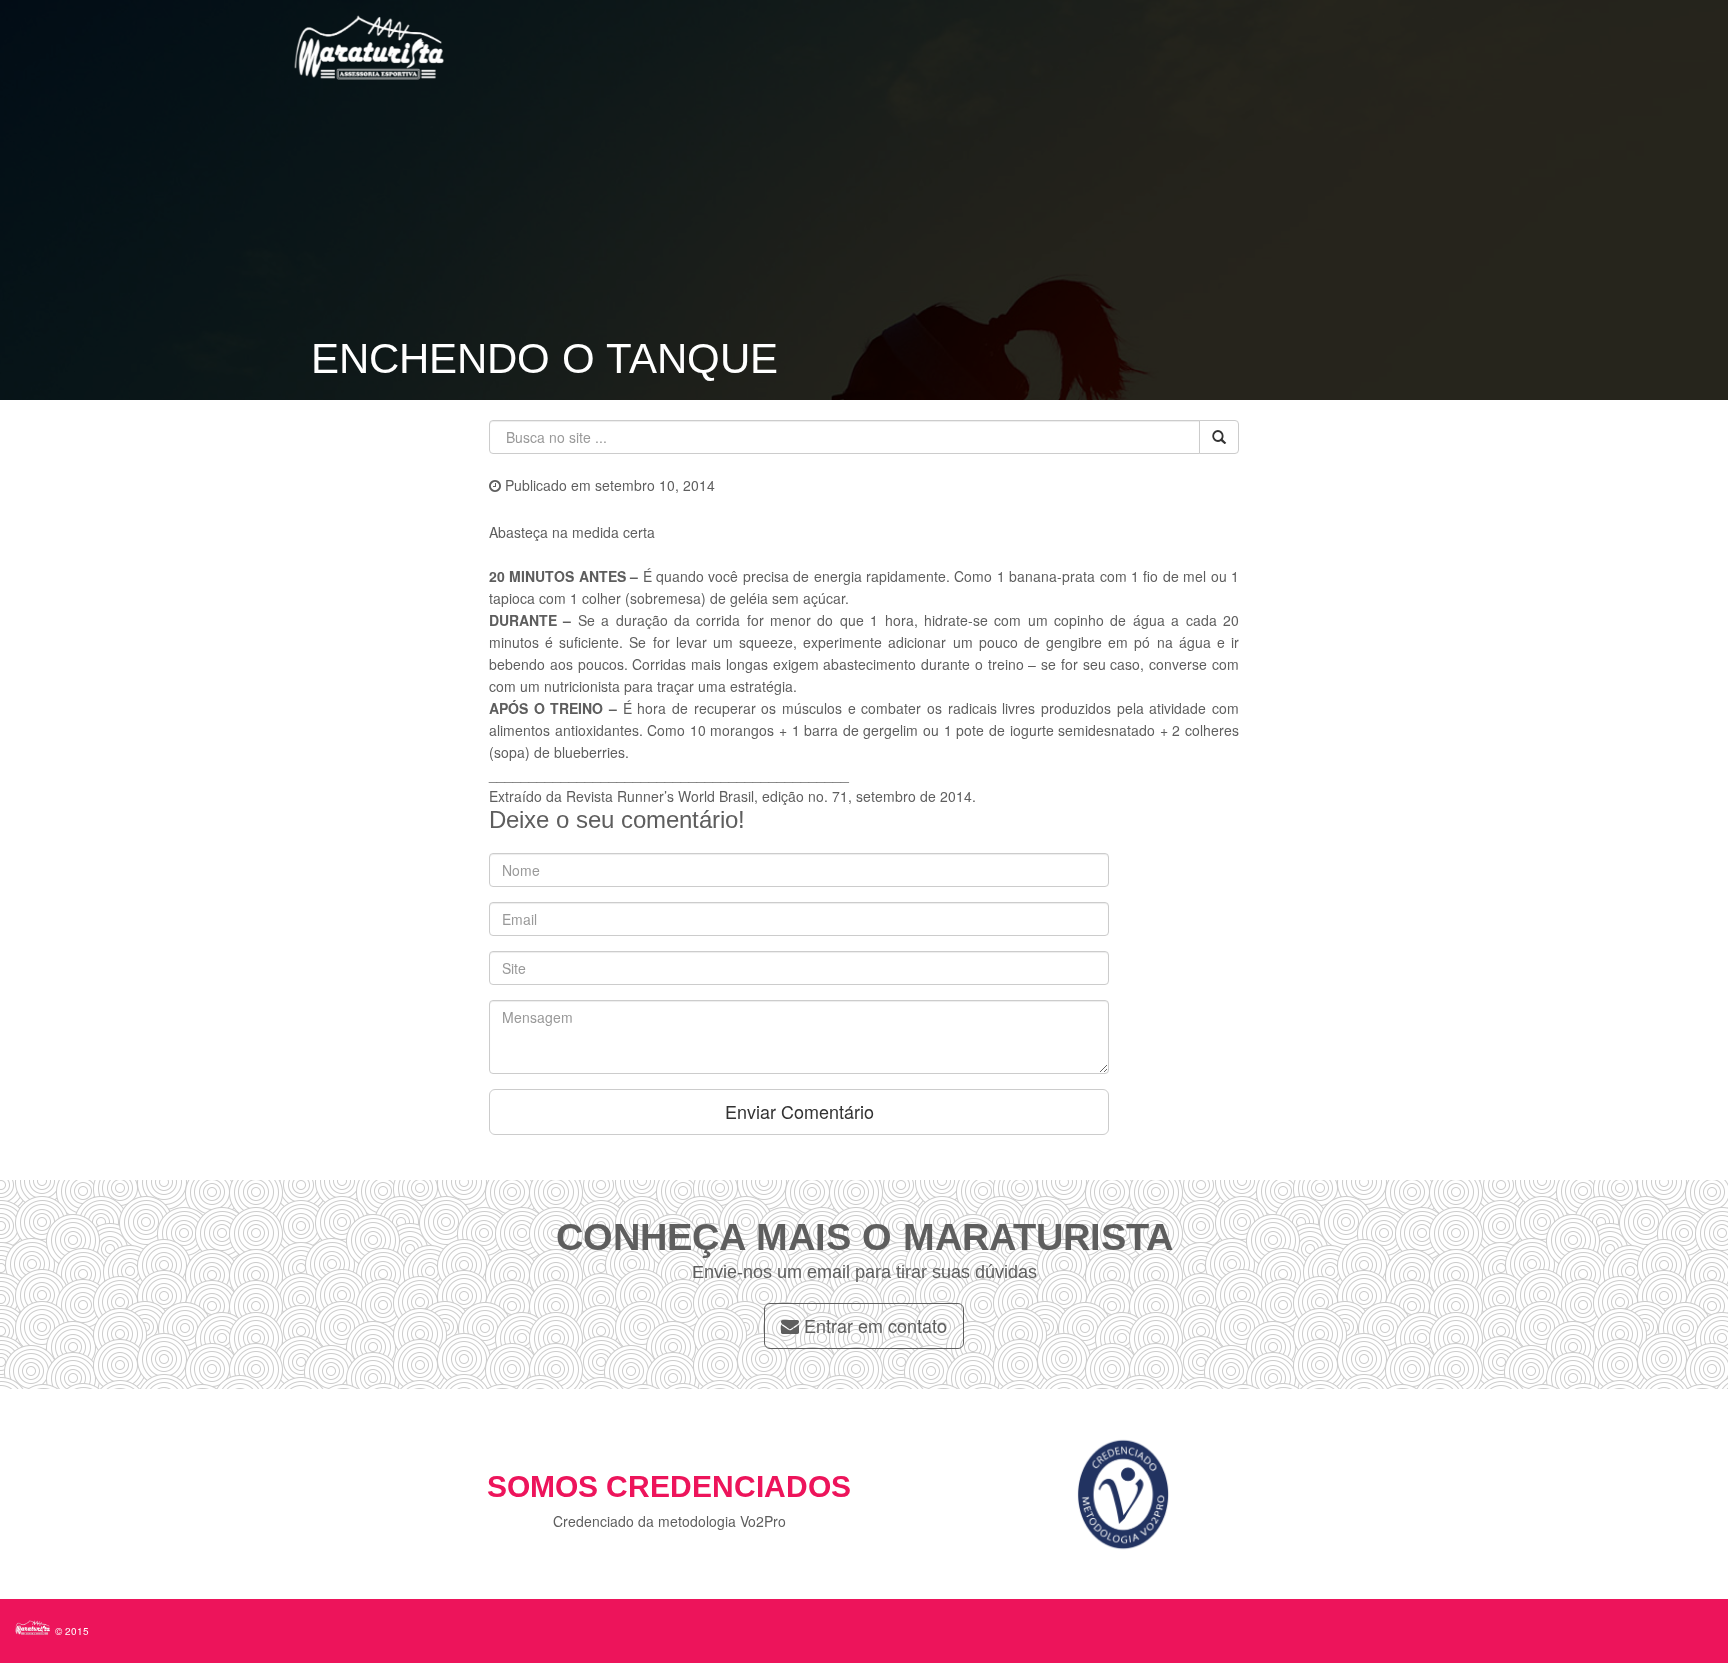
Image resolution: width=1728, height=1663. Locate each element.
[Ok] (1219, 437)
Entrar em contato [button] (873, 1325)
